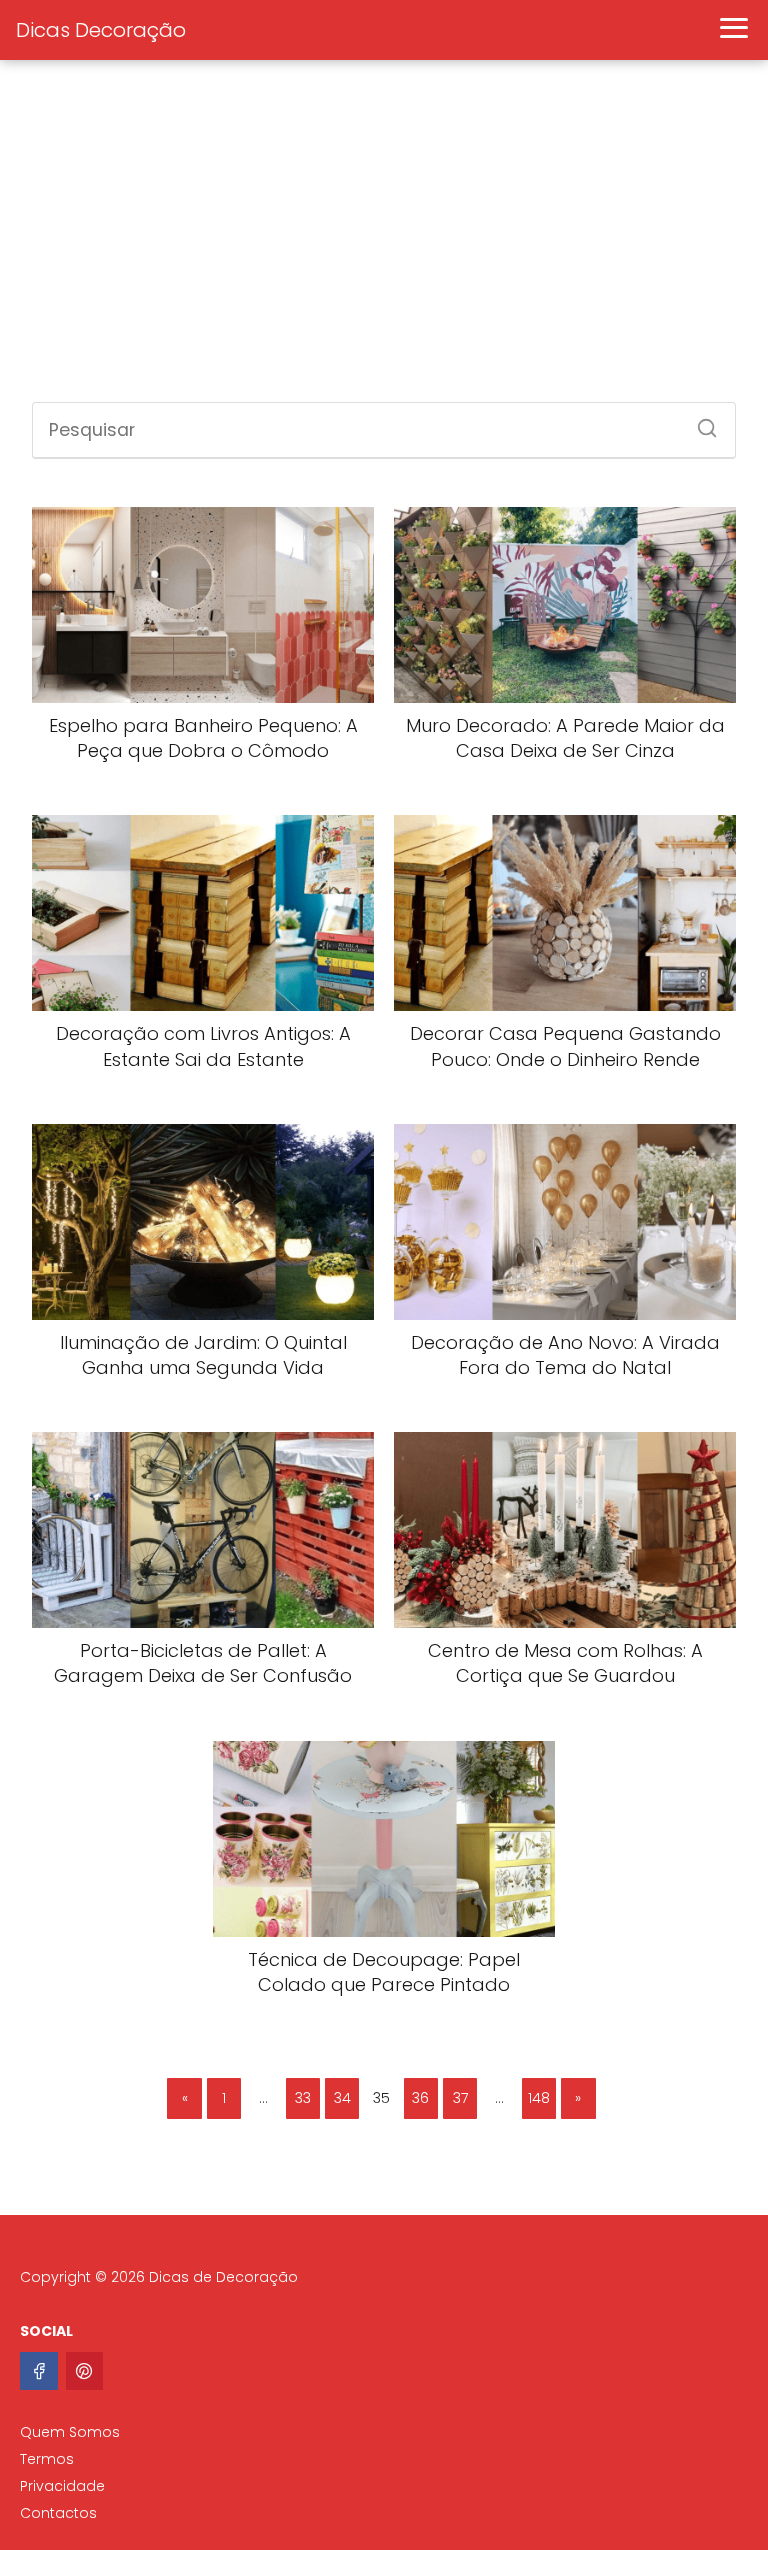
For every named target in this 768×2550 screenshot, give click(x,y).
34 (342, 2098)
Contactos (58, 2513)
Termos (47, 2459)
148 (539, 2098)
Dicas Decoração (101, 30)
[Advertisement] (384, 242)
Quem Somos (70, 2432)
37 (460, 2098)
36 (420, 2098)
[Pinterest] (85, 2371)
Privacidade (62, 2486)
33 (303, 2098)
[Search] (700, 422)
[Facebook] (39, 2371)
